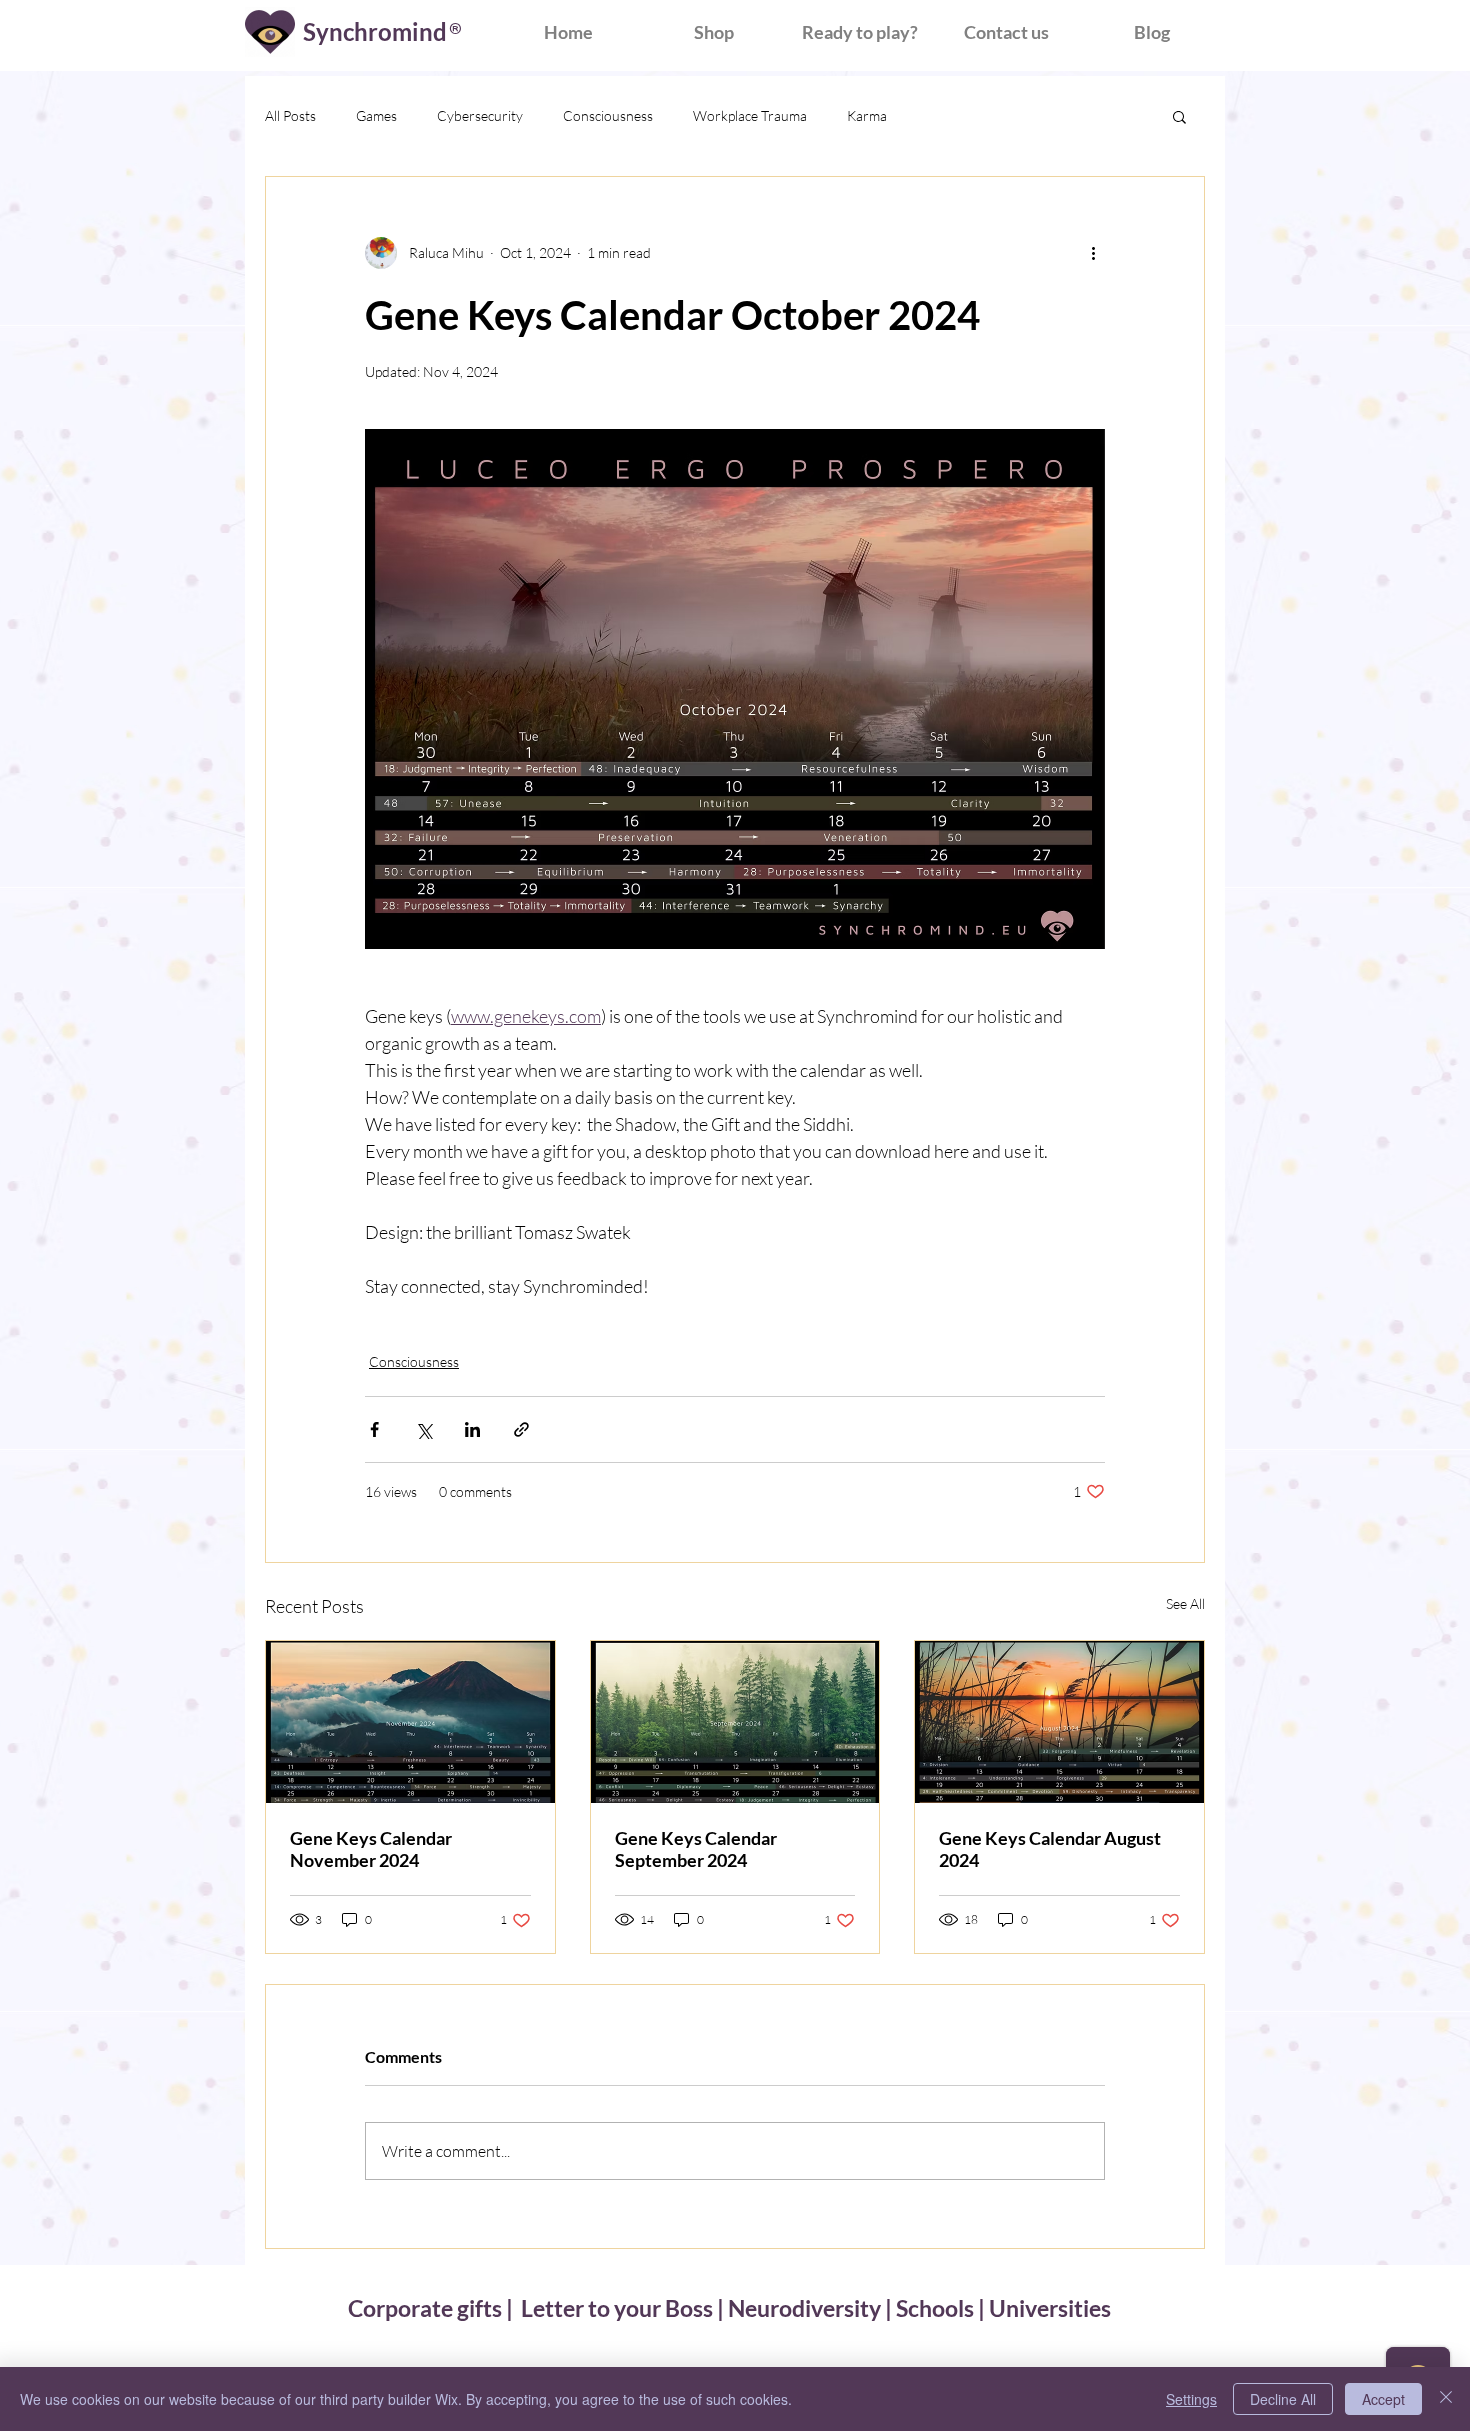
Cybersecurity (480, 115)
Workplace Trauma (750, 115)
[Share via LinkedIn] (472, 1429)
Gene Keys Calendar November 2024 (371, 1849)
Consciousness (608, 115)
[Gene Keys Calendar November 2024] (410, 1722)
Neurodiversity (804, 2308)
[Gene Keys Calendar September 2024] (735, 1722)
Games (376, 115)
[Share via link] (521, 1429)
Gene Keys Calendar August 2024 (1050, 1849)
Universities (1050, 2308)
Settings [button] (1191, 2399)
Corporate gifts (427, 2308)
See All (1185, 1603)
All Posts (290, 115)
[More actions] (1093, 253)
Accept (1383, 2399)
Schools (935, 2308)
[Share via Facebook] (374, 1429)
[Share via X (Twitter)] (423, 1429)
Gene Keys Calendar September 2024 (696, 1849)
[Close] (1446, 2399)
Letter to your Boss (617, 2308)
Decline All (1283, 2399)
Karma (867, 115)
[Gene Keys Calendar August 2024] (1059, 1722)
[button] (1179, 116)
